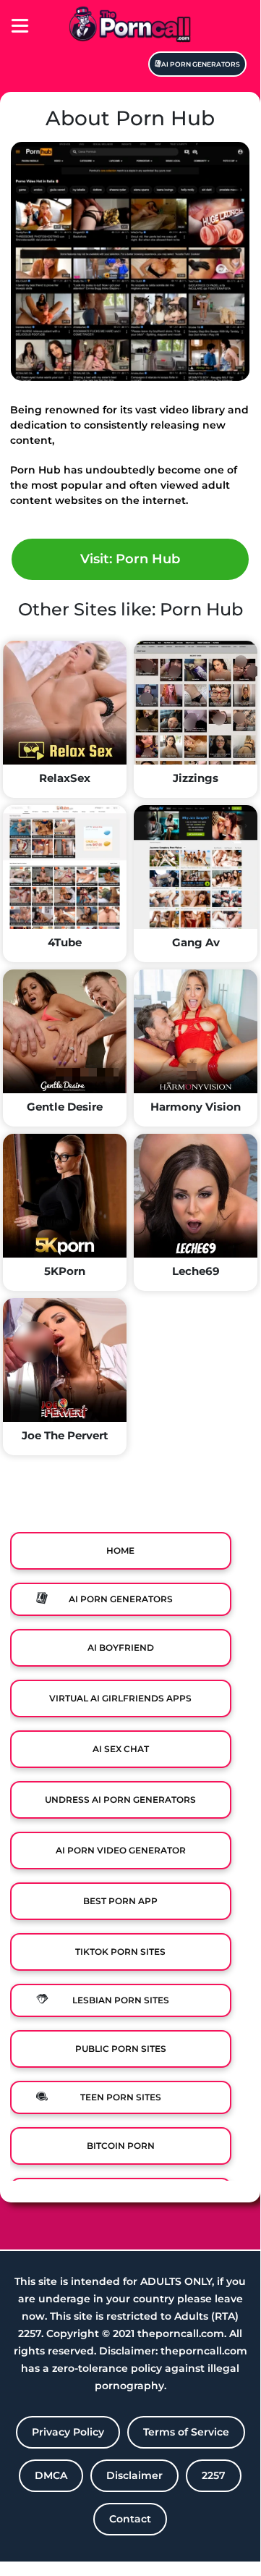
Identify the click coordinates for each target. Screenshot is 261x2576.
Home (120, 1550)
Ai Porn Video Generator (121, 1850)
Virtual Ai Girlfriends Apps (120, 1698)
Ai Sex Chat (121, 1749)
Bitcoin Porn (121, 2146)
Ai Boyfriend (121, 1647)
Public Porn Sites (121, 2049)
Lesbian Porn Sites (121, 2000)
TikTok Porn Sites (120, 1952)
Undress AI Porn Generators (120, 1800)
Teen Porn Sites (121, 2097)
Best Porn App (120, 1901)
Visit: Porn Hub (130, 559)
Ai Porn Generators (201, 64)
